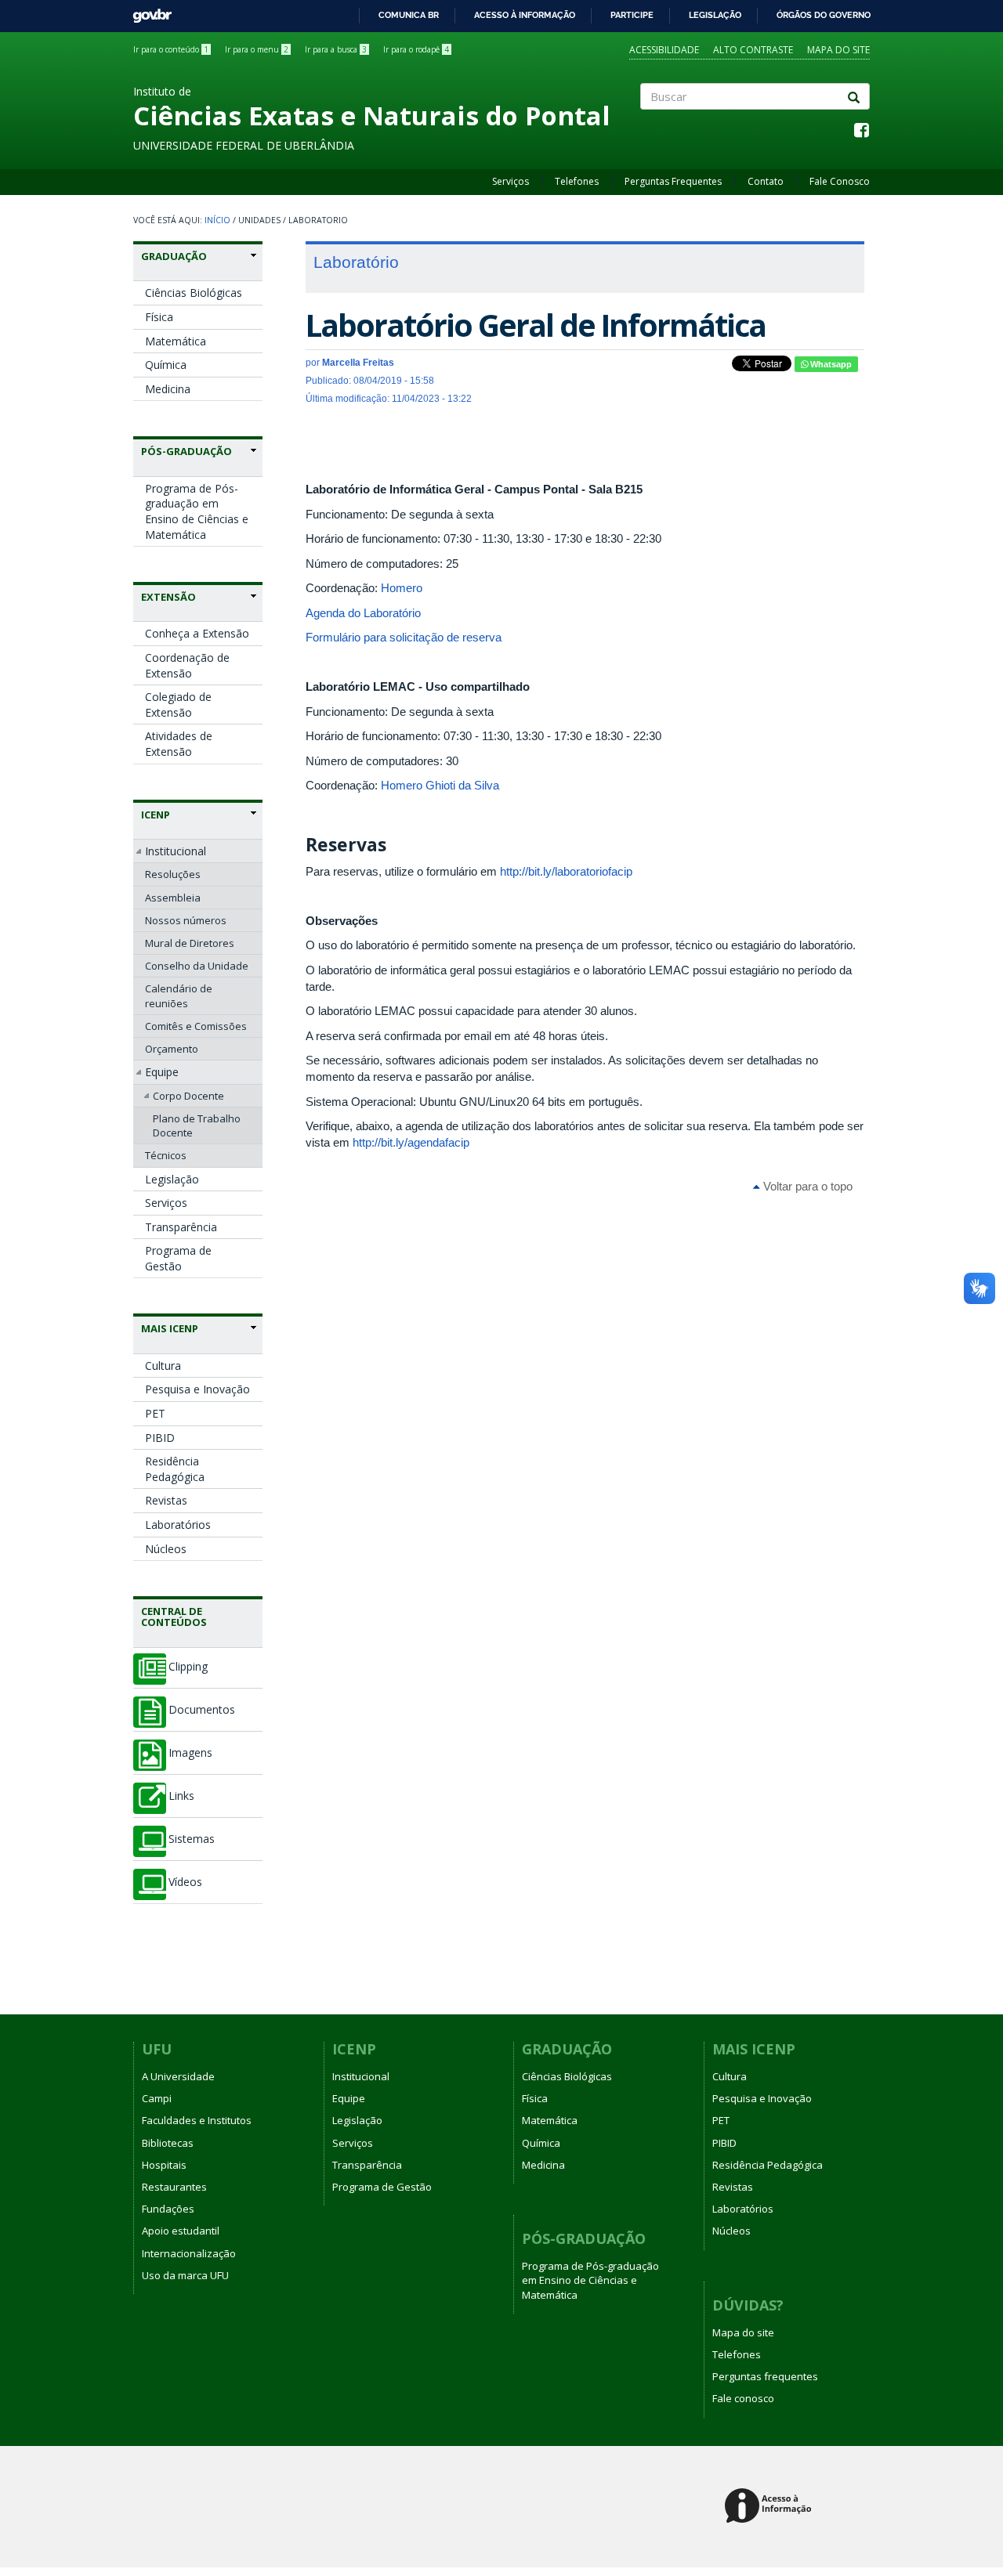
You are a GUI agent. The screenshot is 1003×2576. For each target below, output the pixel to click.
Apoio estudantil (181, 2231)
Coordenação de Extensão (187, 665)
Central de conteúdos (174, 1617)
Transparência (181, 1227)
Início (217, 220)
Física (159, 317)
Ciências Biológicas (194, 293)
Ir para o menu (257, 49)
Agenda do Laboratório (363, 613)
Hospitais (164, 2165)
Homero (402, 588)
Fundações (168, 2209)
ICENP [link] (156, 815)
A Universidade (178, 2076)
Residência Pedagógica (175, 1469)
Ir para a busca (336, 49)
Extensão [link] (168, 597)
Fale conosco (743, 2398)
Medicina (168, 389)
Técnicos (166, 1155)
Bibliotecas (168, 2143)
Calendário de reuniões (179, 995)
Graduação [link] (174, 256)
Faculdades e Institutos (197, 2120)
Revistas (166, 1500)
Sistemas (192, 1839)
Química (166, 365)
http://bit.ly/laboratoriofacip (566, 871)
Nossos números (186, 920)
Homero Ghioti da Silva (440, 785)
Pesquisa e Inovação (197, 1389)
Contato (766, 181)
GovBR (147, 11)
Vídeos (185, 1882)
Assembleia (173, 898)
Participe (632, 15)
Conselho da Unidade (197, 966)
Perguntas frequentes (765, 2376)
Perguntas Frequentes (673, 181)
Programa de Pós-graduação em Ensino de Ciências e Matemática (197, 511)
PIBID (160, 1438)
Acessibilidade (664, 50)
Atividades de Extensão (179, 744)
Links (181, 1796)
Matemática (176, 341)
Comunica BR (409, 15)
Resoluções (173, 874)
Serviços (511, 181)
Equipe (162, 1072)
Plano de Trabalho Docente (197, 1125)
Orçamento (172, 1049)
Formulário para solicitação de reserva (404, 637)
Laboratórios (178, 1525)
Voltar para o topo (806, 1186)
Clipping (188, 1667)
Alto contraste (753, 50)
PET (155, 1413)
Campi (157, 2098)
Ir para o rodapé (416, 49)
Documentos (202, 1710)
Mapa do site (838, 50)
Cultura (163, 1366)
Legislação (715, 15)
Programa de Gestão (178, 1258)
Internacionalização (189, 2253)
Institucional (176, 851)
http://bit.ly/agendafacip (411, 1142)
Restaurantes (174, 2187)
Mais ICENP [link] (170, 1328)
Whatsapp (830, 364)
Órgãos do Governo (824, 15)
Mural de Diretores (190, 943)
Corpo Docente (188, 1096)
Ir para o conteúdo (171, 49)
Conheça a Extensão (197, 633)
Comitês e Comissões (196, 1026)
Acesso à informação (525, 15)
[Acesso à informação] (771, 2507)
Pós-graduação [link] (186, 451)
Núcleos (166, 1549)
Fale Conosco (840, 181)
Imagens (190, 1753)
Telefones (577, 181)
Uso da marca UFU (185, 2275)
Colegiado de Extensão (178, 705)
